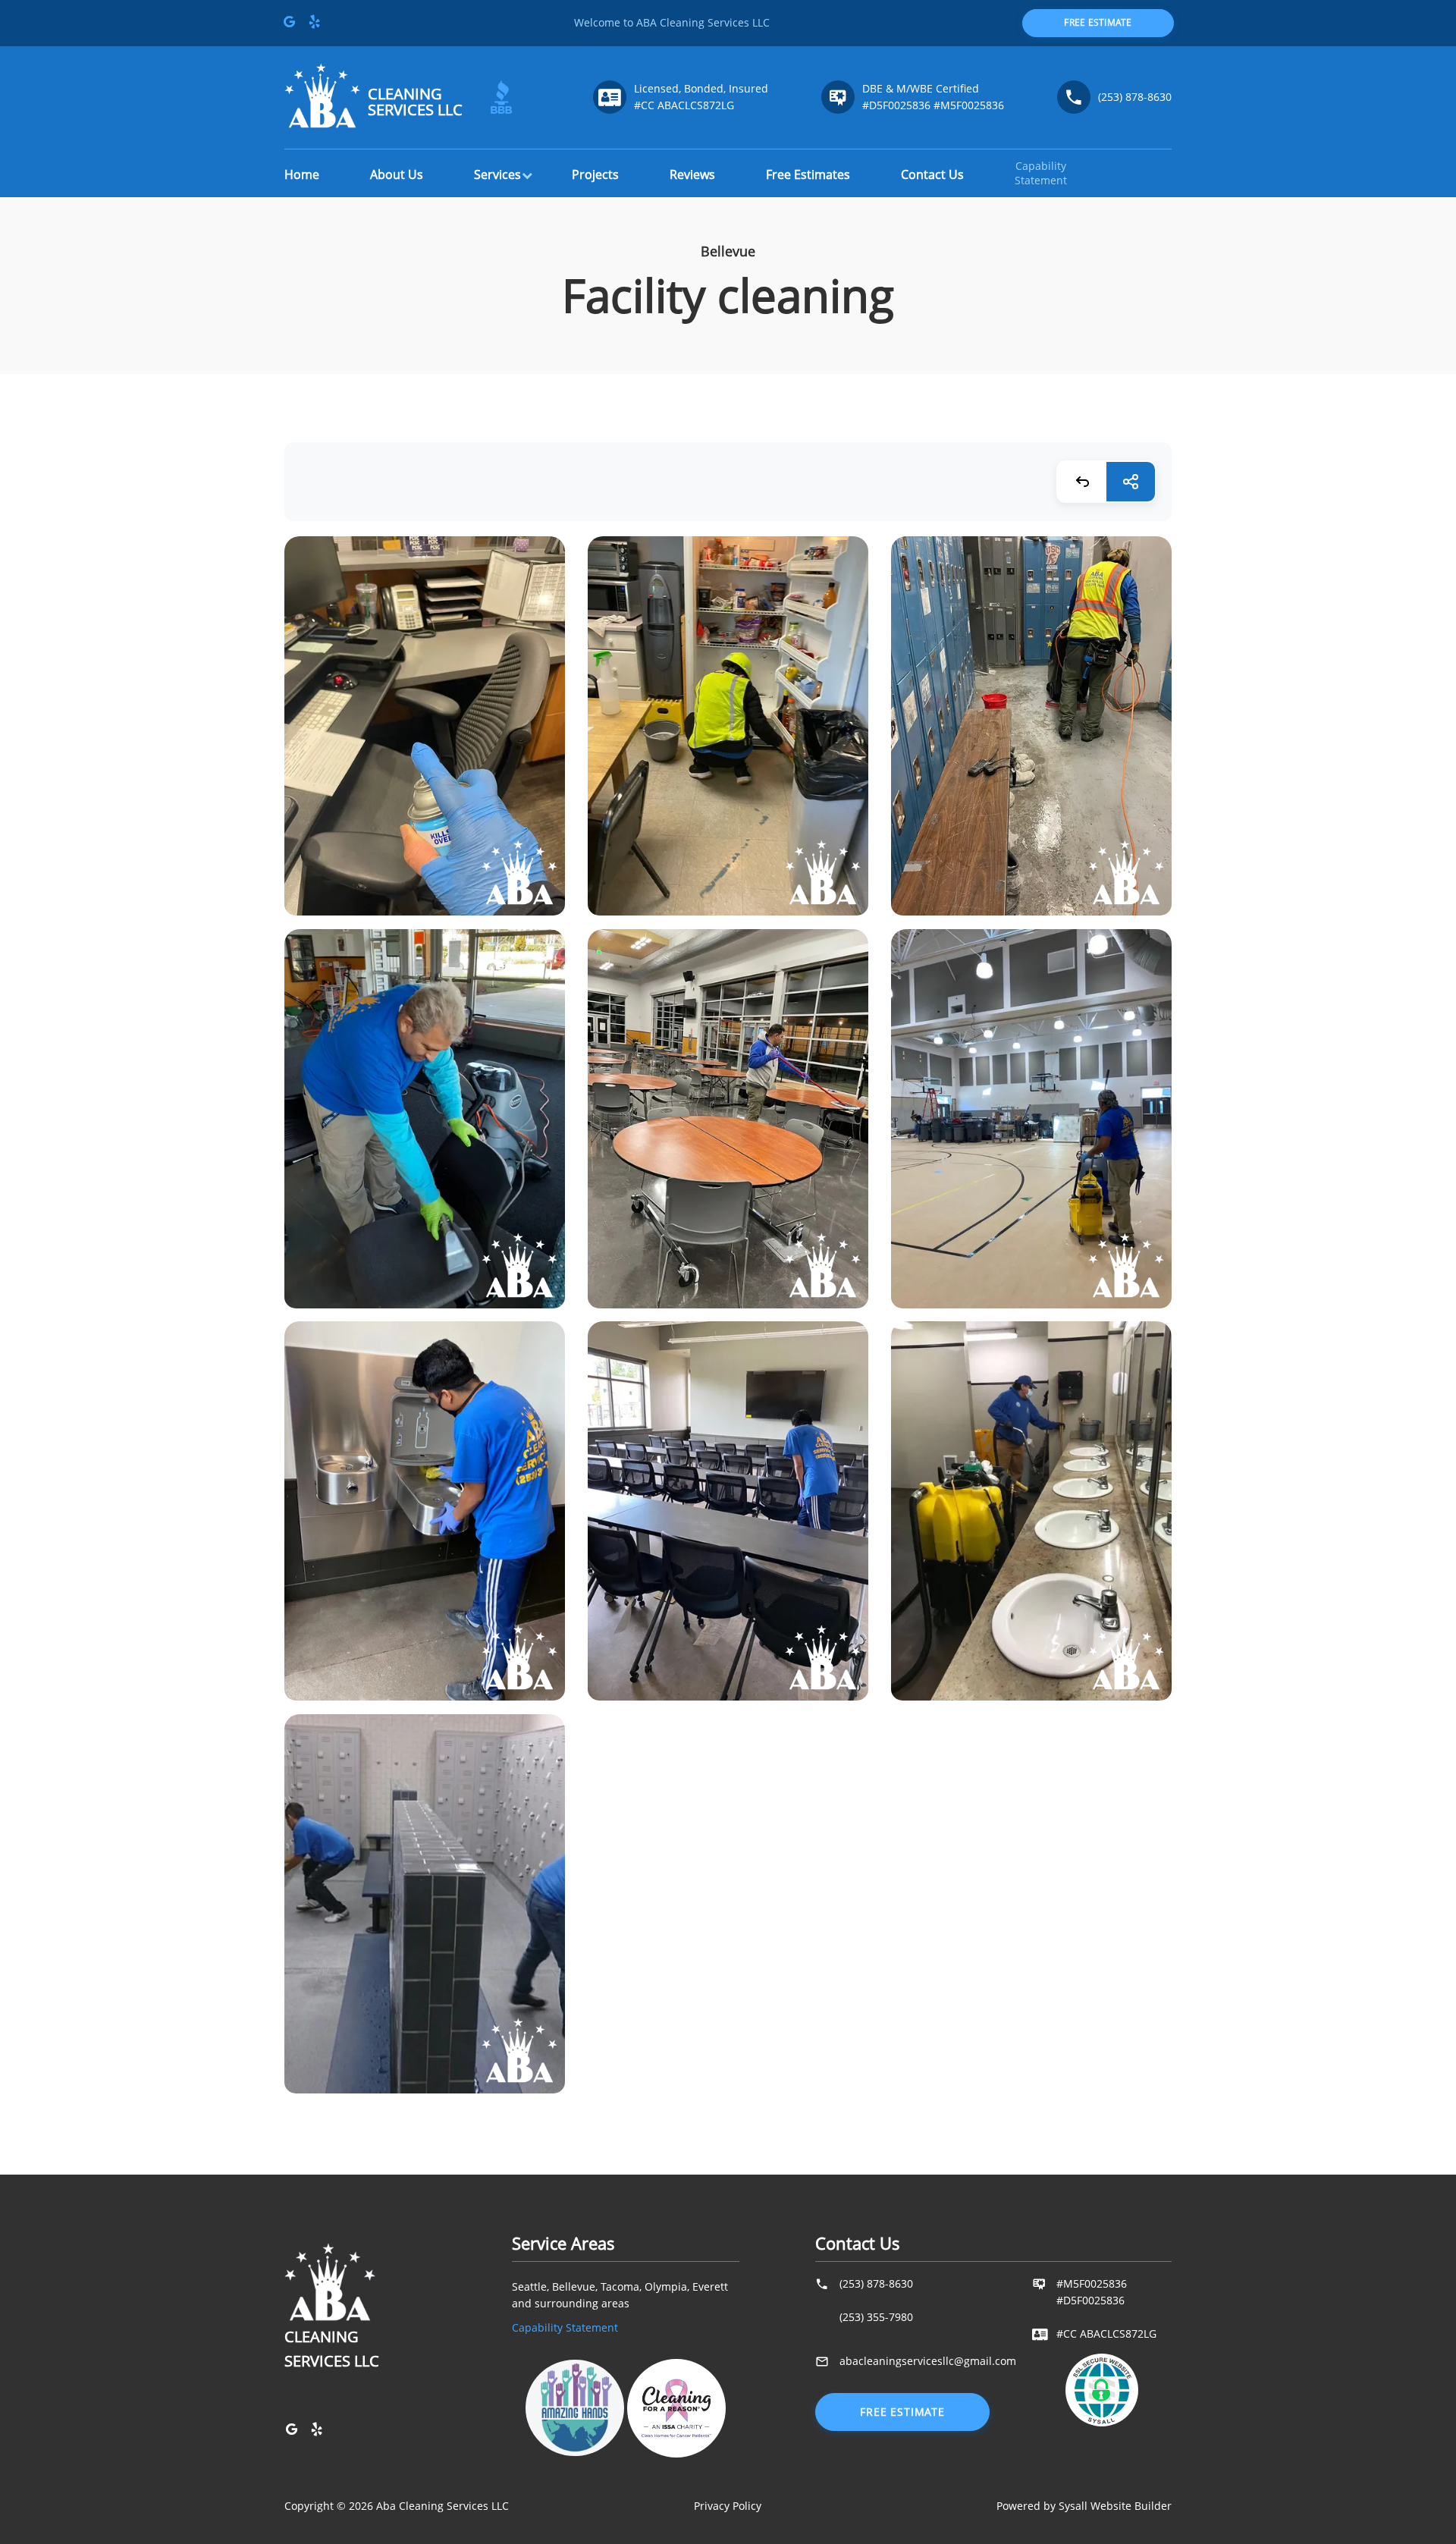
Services (497, 174)
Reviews (692, 174)
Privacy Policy (728, 2506)
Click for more (424, 739)
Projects (595, 174)
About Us (397, 174)
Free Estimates (808, 174)
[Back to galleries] (1082, 482)
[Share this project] (1131, 482)
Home (302, 174)
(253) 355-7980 (876, 2317)
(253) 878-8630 (1135, 97)
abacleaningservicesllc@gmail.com (928, 2361)
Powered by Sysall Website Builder (1084, 2506)
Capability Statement (565, 2327)
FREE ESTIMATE (1098, 22)
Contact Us (932, 174)
